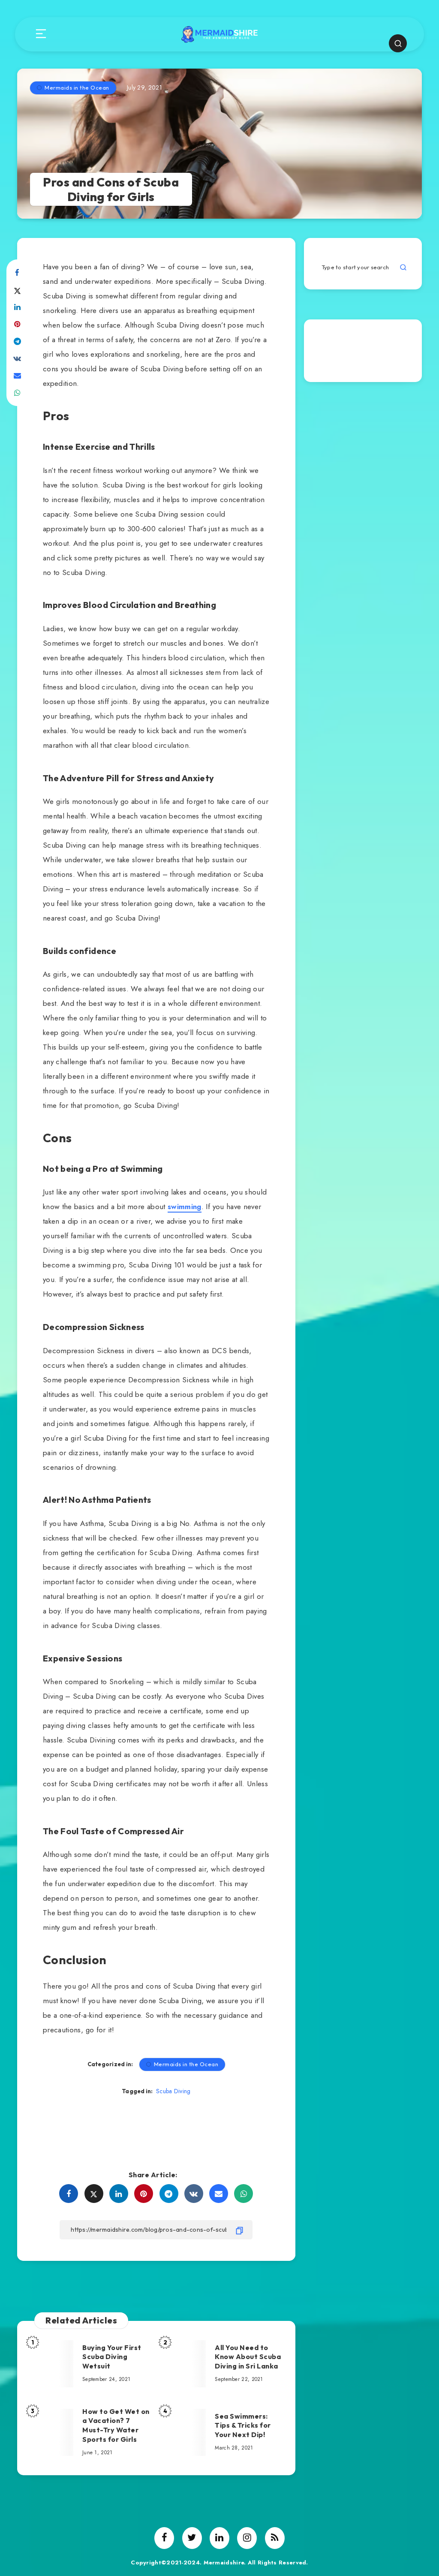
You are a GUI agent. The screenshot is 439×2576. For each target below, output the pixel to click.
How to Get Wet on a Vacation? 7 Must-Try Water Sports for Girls (116, 2425)
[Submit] (403, 267)
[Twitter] (192, 2538)
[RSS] (275, 2538)
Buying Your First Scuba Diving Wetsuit (112, 2357)
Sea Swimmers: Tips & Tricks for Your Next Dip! (243, 2425)
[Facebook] (164, 2538)
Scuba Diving (173, 2091)
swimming (185, 1207)
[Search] (398, 43)
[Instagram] (247, 2538)
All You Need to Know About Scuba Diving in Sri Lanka (248, 2357)
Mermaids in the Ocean (77, 87)
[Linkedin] (219, 2538)
